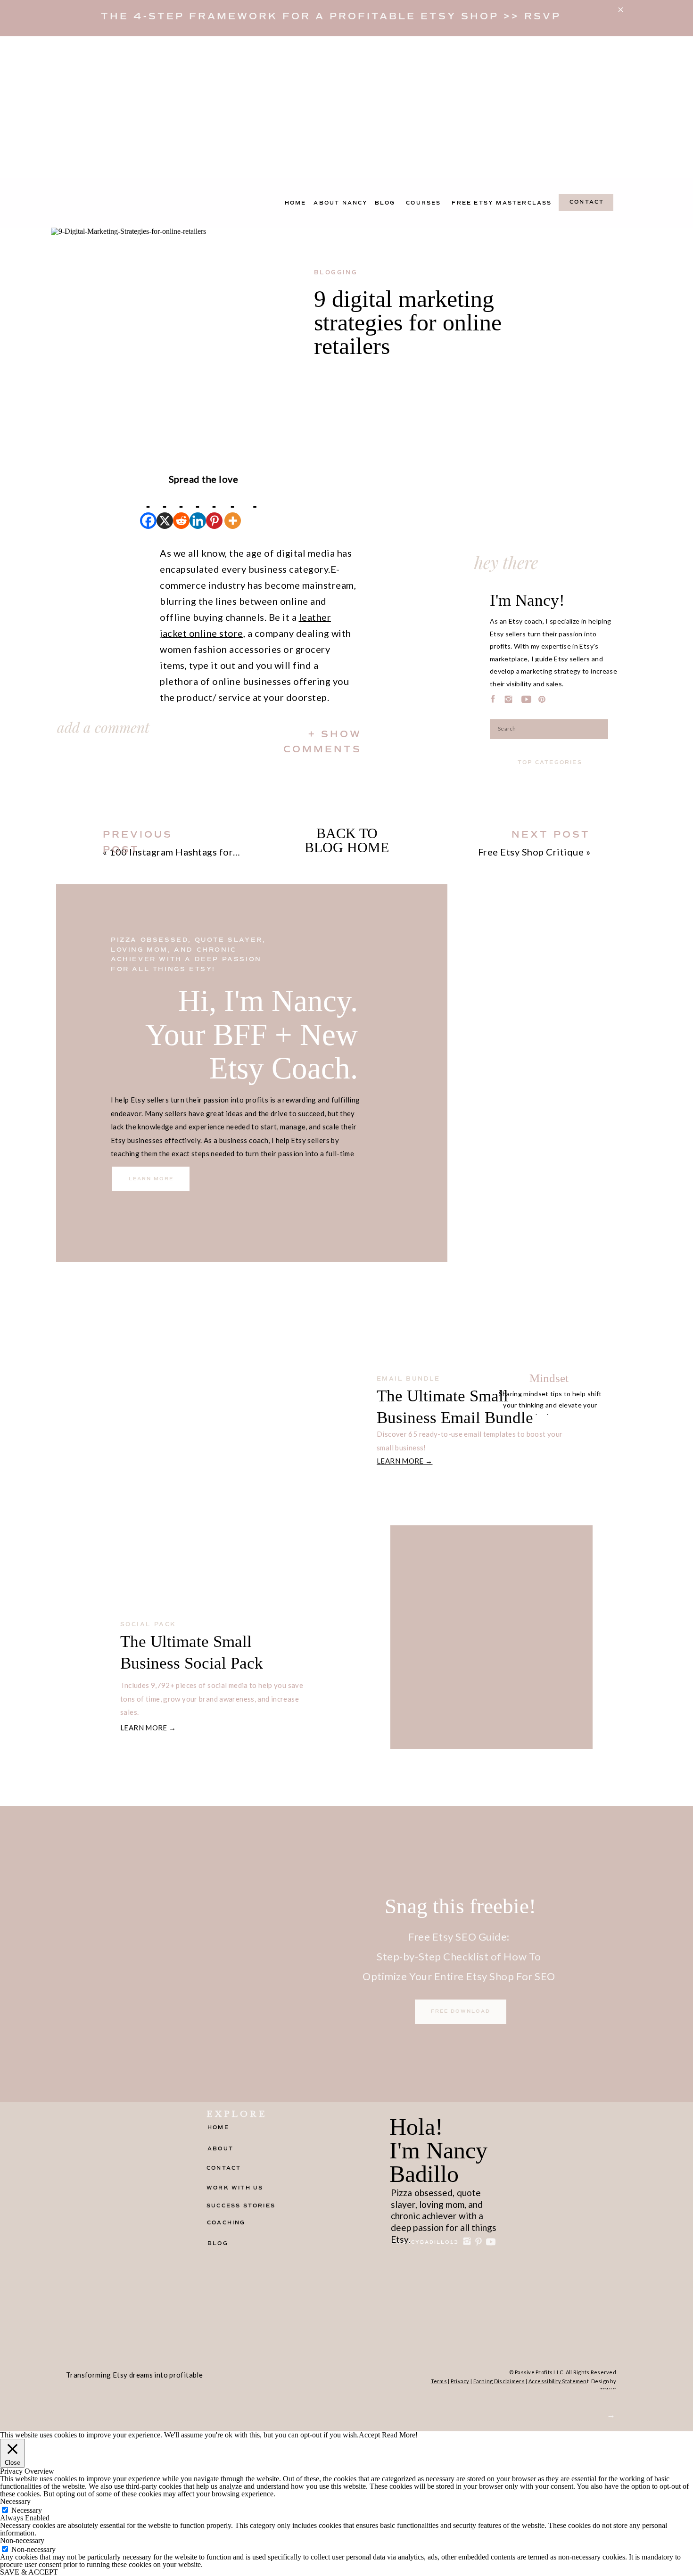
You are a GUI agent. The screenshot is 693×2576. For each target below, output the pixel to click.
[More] (233, 508)
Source (66, 823)
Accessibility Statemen (558, 2381)
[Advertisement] (346, 107)
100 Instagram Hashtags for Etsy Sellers (198, 852)
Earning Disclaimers (499, 2381)
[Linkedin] (198, 508)
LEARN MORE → (405, 1461)
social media (189, 1598)
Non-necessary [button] (22, 2540)
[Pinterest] (214, 508)
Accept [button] (369, 2435)
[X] (165, 508)
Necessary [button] (15, 2501)
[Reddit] (181, 508)
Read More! (400, 2435)
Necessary (27, 2510)
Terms (439, 2381)
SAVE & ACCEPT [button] (29, 2572)
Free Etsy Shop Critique (531, 852)
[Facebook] (148, 508)
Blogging (336, 273)
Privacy (460, 2381)
